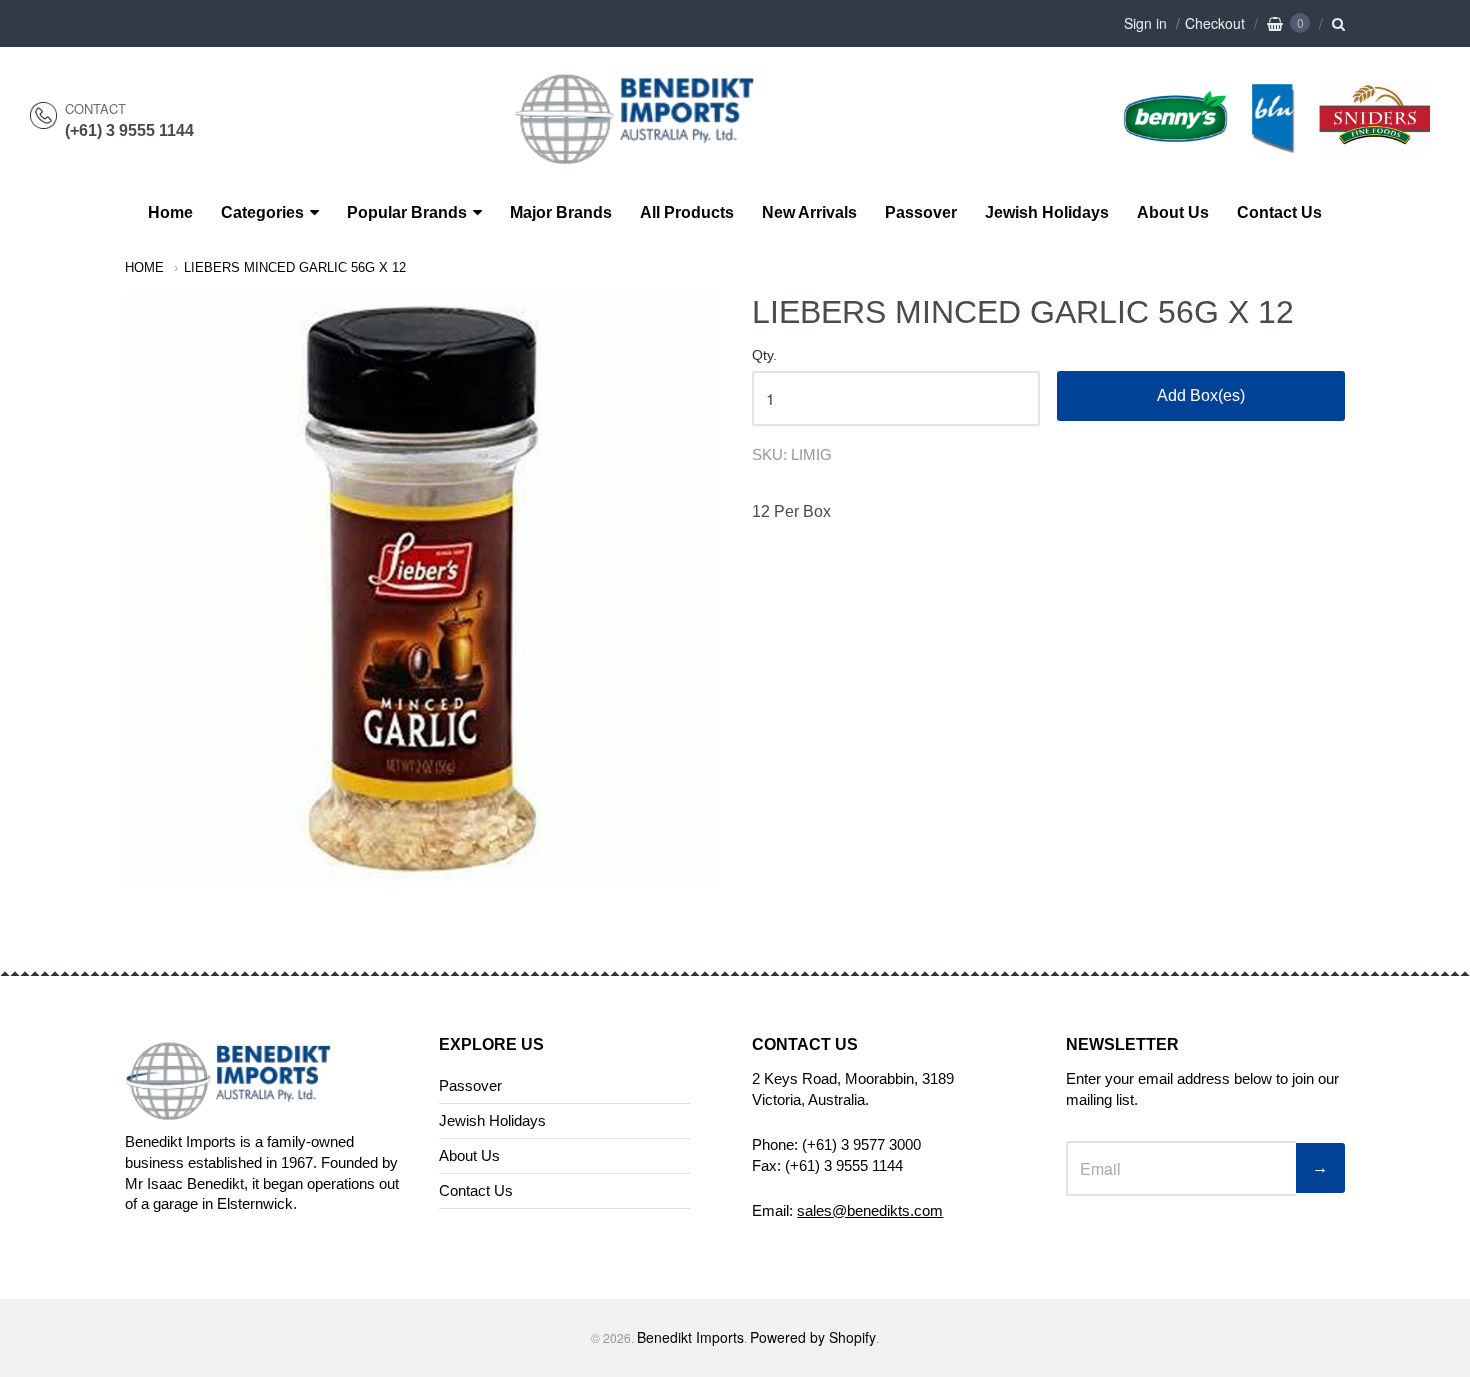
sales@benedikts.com (870, 1210)
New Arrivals (809, 212)
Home (170, 212)
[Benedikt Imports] (654, 153)
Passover (921, 212)
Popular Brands (407, 212)
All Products (687, 212)
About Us (1173, 212)
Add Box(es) (1201, 395)
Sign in (1145, 23)
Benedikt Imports (690, 1337)
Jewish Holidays (1047, 212)
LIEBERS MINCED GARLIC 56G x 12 (295, 267)
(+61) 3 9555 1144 (129, 130)
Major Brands (561, 212)
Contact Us (1279, 212)
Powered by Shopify (813, 1337)
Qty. (764, 355)
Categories (262, 212)
